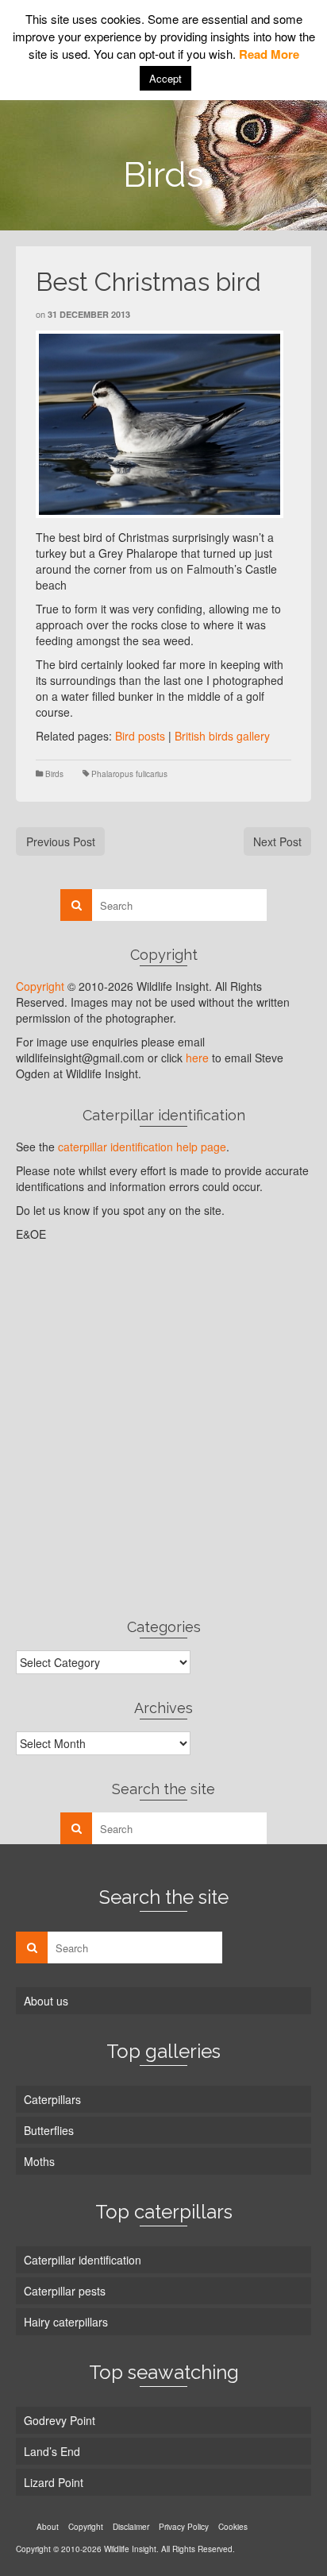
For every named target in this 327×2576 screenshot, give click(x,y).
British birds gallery (222, 736)
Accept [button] (165, 78)
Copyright (40, 986)
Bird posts (140, 736)
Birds (54, 774)
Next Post (277, 841)
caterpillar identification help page (142, 1147)
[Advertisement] (163, 1429)
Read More (269, 54)
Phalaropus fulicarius (129, 774)
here (197, 1058)
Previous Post (61, 841)
